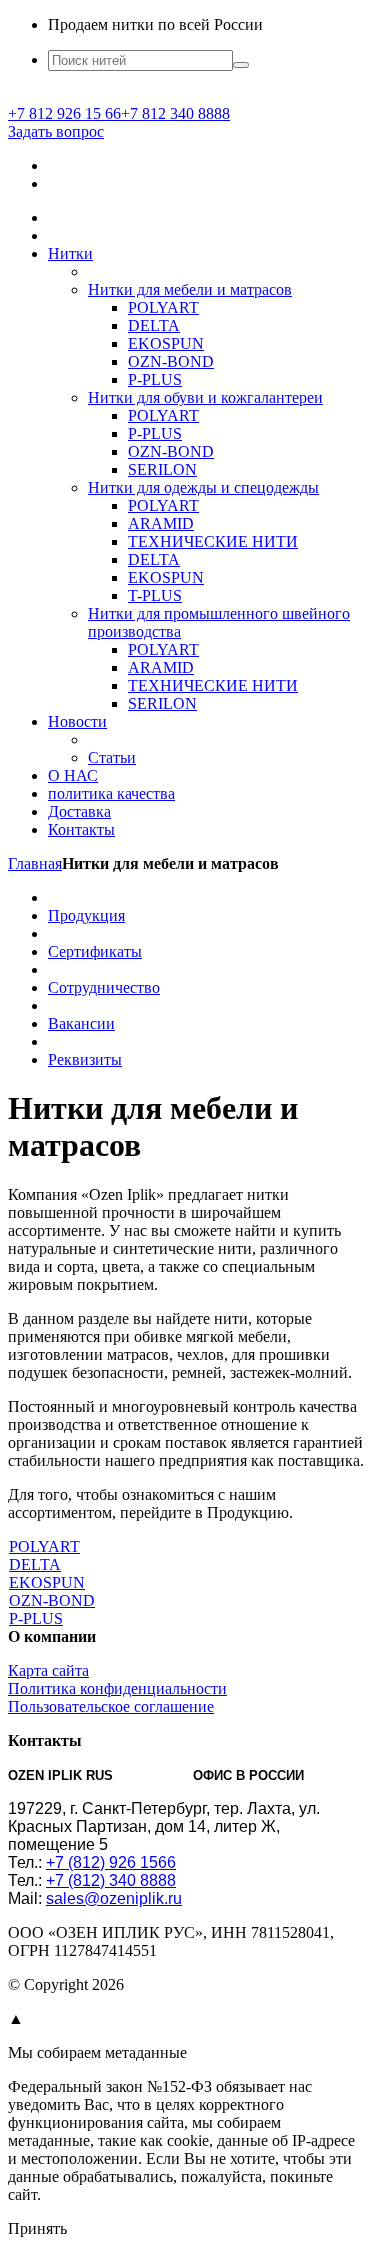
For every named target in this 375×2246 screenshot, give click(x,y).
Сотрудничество (104, 987)
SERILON (162, 469)
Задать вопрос (56, 131)
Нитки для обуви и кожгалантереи (205, 397)
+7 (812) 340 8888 (111, 1880)
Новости (77, 721)
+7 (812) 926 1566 (111, 1862)
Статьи (112, 757)
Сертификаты (95, 951)
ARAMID (161, 523)
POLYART (163, 307)
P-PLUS (155, 379)
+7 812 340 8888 (175, 113)
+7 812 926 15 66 (64, 113)
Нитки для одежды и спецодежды (203, 487)
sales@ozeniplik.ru (114, 1898)
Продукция (86, 915)
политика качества (111, 793)
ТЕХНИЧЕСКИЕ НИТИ (213, 541)
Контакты (81, 829)
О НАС (73, 775)
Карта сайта (48, 1670)
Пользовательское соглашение (111, 1706)
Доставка (79, 811)
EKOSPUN (166, 343)
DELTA (154, 325)
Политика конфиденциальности (117, 1688)
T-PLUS (155, 595)
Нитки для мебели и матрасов (190, 289)
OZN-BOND (171, 361)
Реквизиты (85, 1059)
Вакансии (81, 1023)
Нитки (70, 253)
